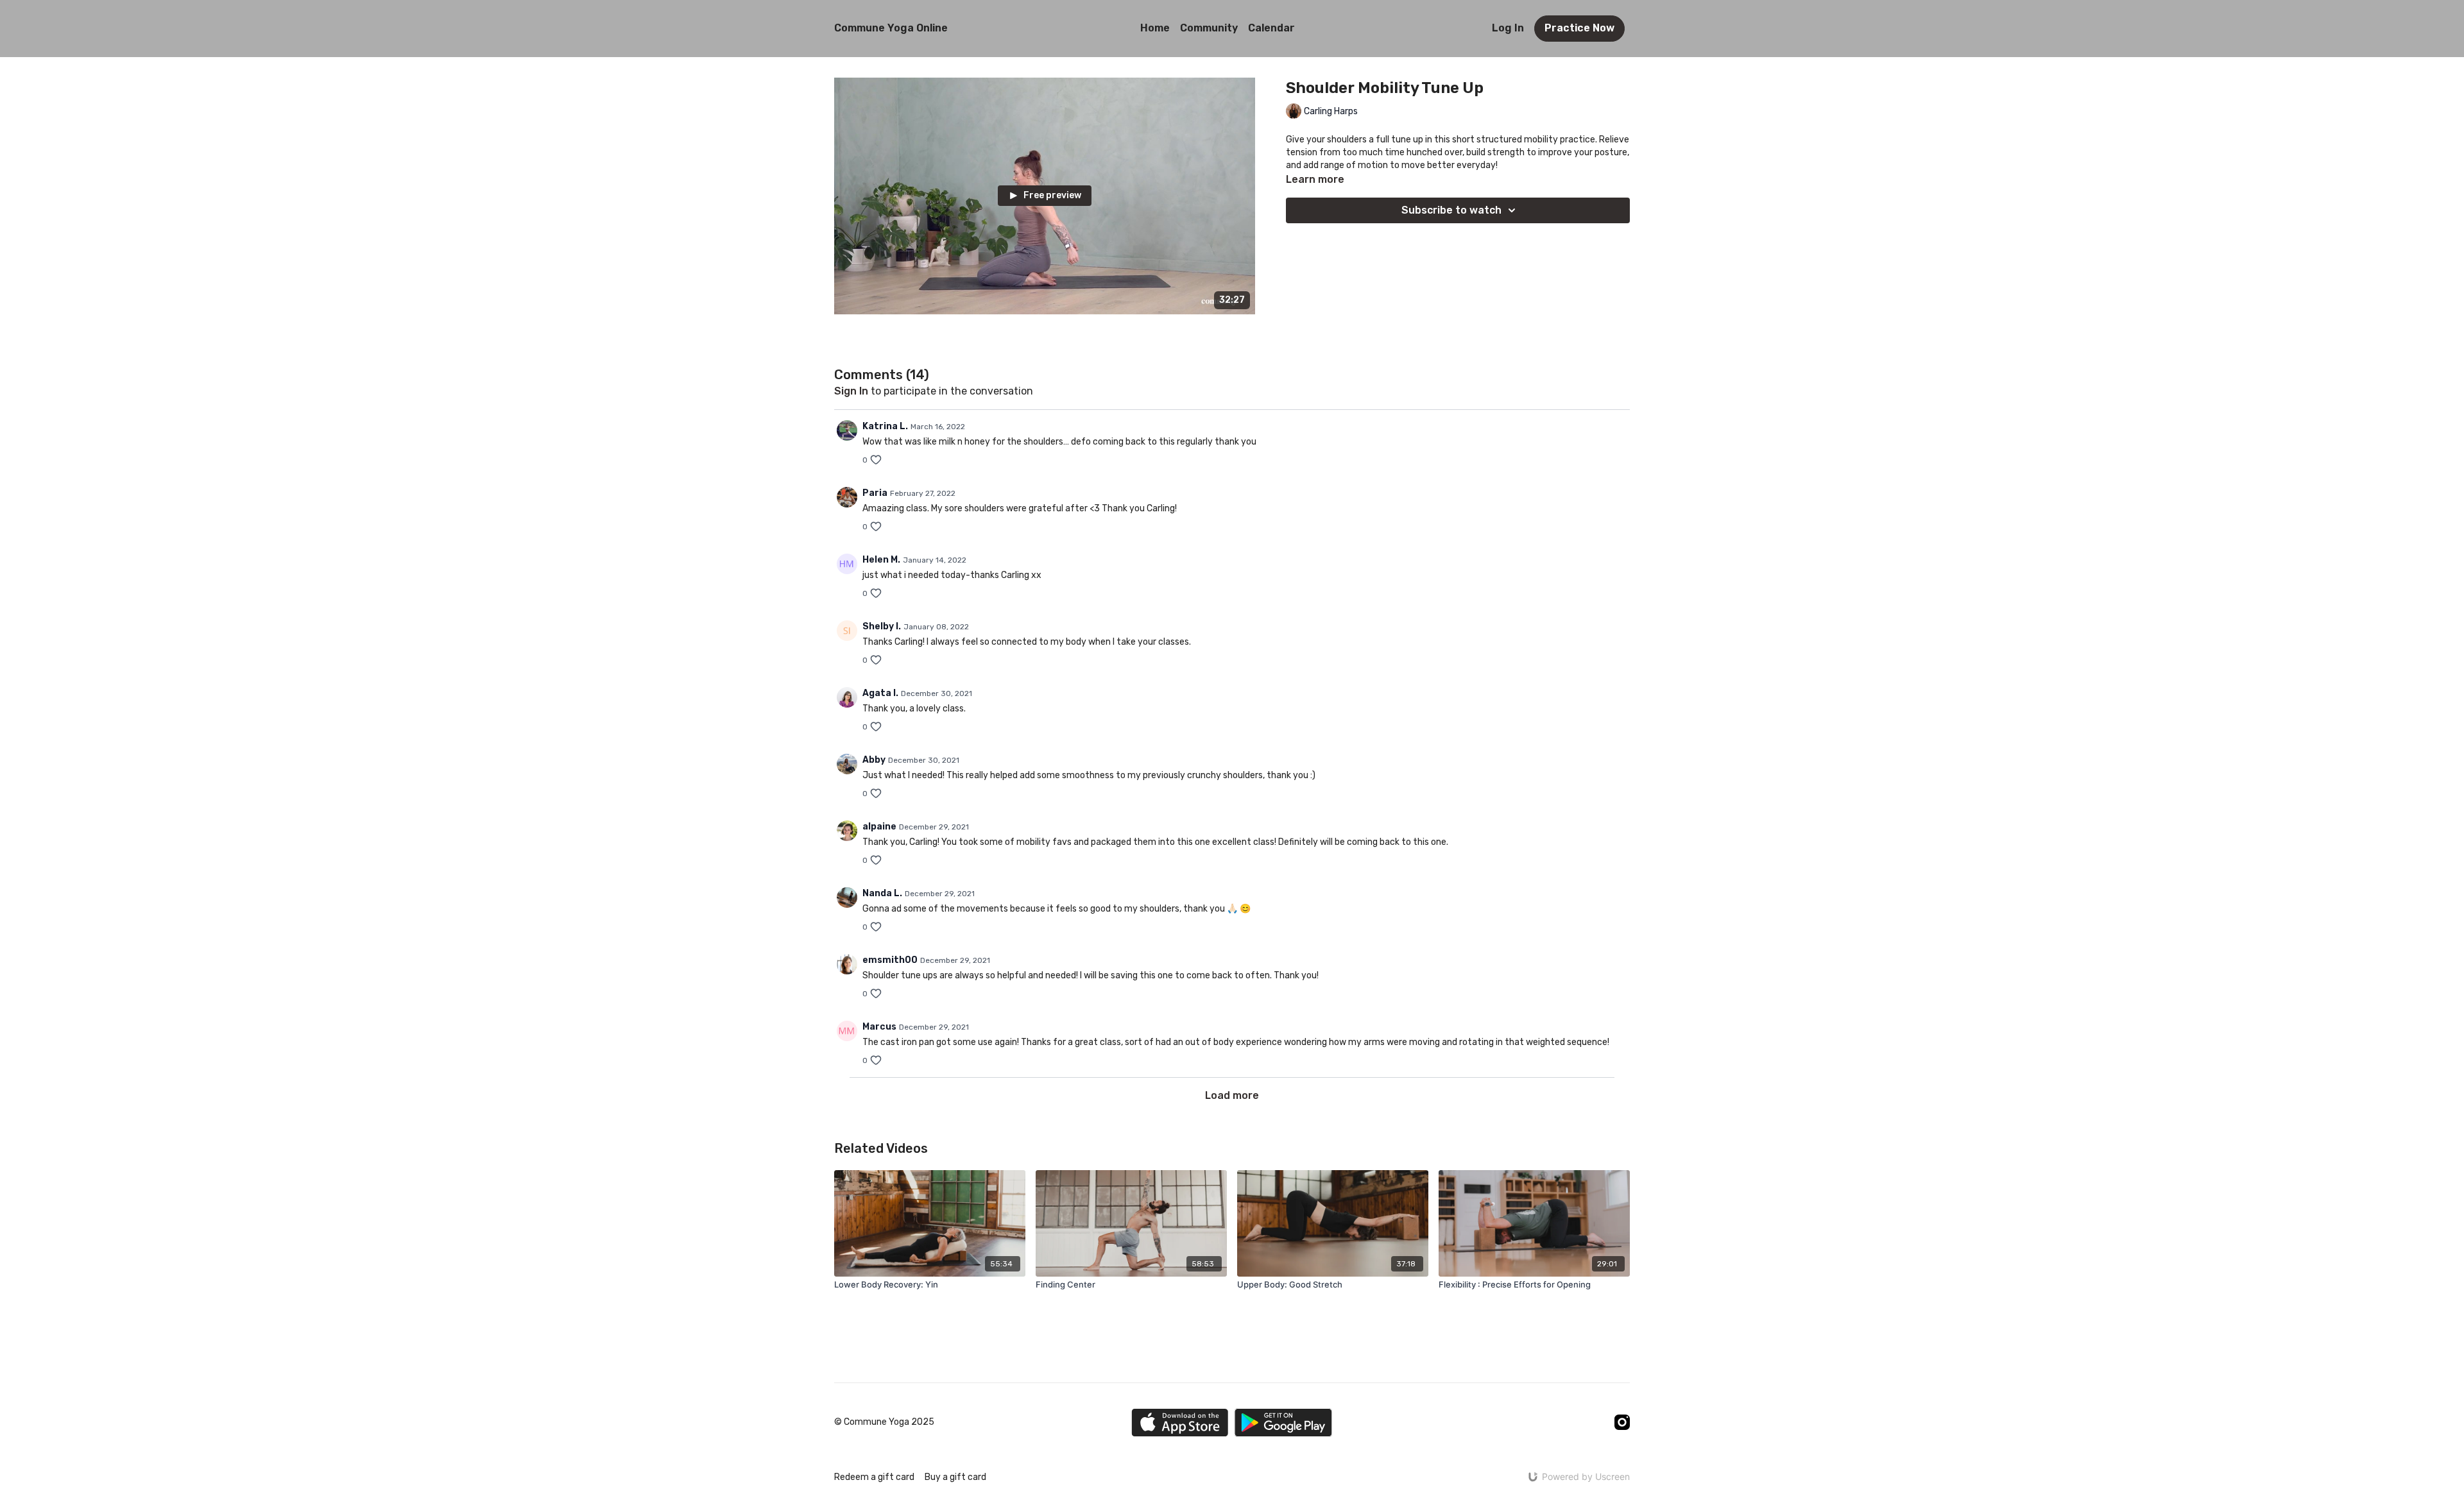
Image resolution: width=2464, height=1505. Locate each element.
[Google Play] (1283, 1423)
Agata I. (880, 693)
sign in (851, 391)
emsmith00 (890, 960)
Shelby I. (882, 626)
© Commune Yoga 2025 (884, 1422)
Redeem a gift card (874, 1477)
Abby (874, 760)
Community (1209, 28)
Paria (875, 493)
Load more (1232, 1095)
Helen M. (881, 560)
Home (1155, 28)
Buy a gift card (955, 1477)
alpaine (879, 827)
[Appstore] (1180, 1423)
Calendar (1271, 28)
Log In (1508, 28)
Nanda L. (882, 893)
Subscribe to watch (1451, 210)
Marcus (879, 1027)
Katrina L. (885, 426)
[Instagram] (1622, 1422)
